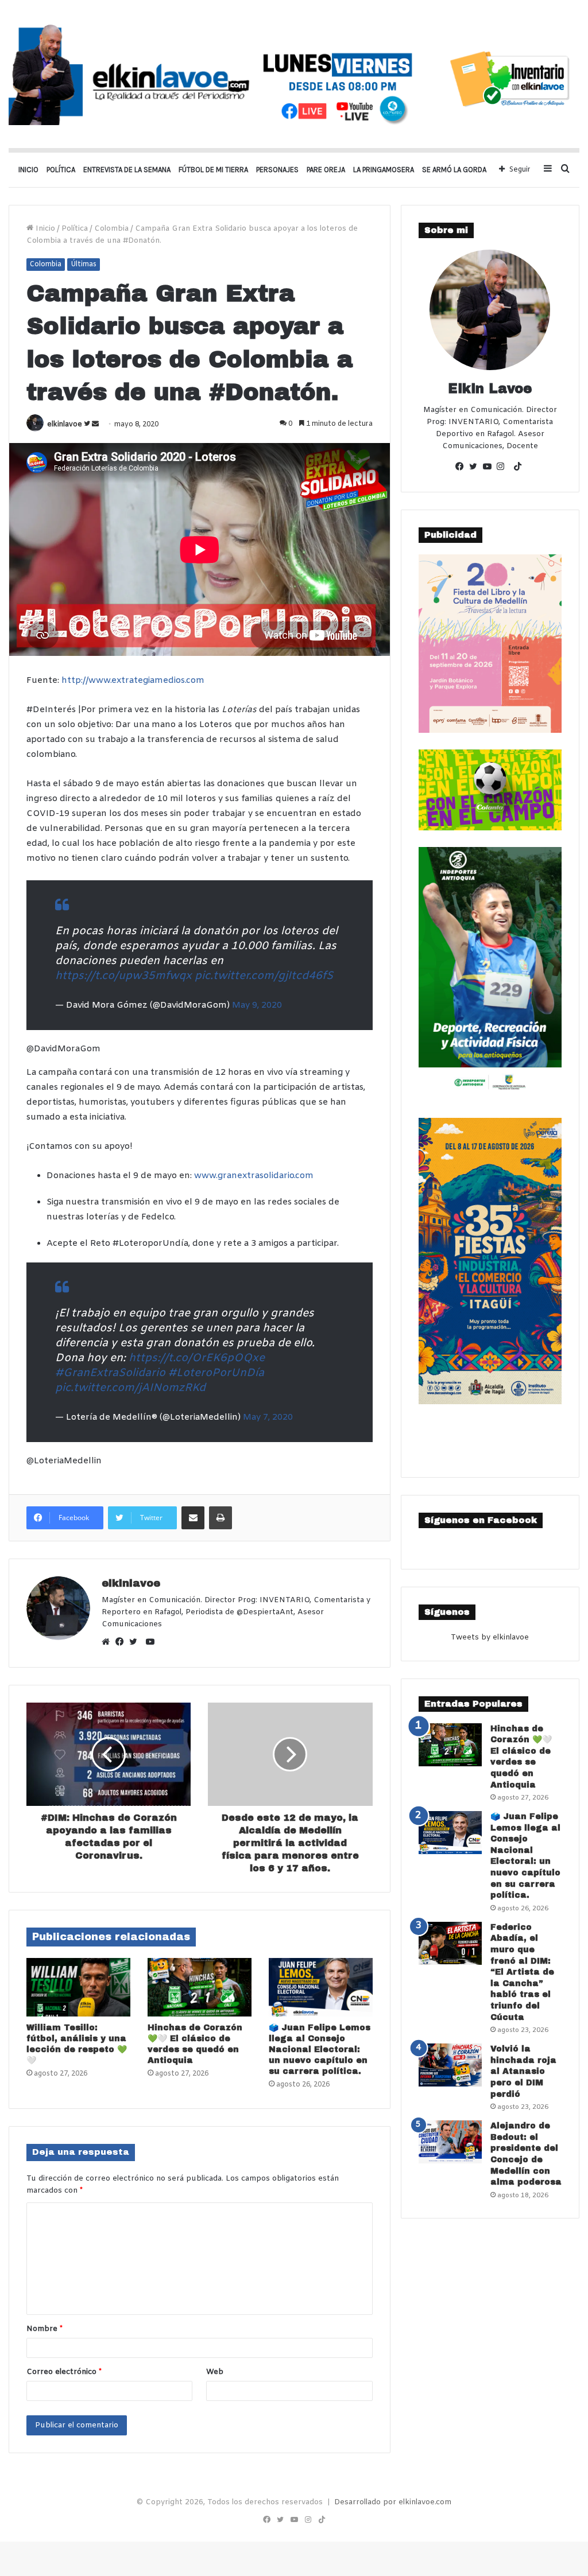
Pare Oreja (326, 170)
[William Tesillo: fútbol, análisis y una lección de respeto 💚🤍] (78, 1987)
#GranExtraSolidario (110, 1373)
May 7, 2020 (268, 1417)
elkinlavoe (65, 425)
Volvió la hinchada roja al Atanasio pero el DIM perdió (523, 2071)
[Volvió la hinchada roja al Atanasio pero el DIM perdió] (450, 2065)
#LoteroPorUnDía (216, 1373)
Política (61, 170)
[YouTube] (490, 468)
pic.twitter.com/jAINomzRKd (130, 1388)
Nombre (45, 2329)
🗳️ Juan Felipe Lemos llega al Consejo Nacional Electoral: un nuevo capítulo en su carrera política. (320, 2049)
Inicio (28, 170)
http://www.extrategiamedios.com (133, 681)
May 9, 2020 (257, 1005)
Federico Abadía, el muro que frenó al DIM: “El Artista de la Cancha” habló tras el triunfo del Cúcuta (522, 1972)
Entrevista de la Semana (127, 170)
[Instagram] (504, 468)
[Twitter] (136, 1643)
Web (215, 2372)
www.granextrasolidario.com (254, 1176)
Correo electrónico (64, 2372)
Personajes (277, 170)
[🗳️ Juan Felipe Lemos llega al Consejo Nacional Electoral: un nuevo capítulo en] (321, 1987)
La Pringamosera (384, 170)
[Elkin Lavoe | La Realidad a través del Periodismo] (294, 74)
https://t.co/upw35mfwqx (123, 976)
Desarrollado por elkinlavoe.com (393, 2502)
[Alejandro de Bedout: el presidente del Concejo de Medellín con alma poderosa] (450, 2142)
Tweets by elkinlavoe (490, 1637)
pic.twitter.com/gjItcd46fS (264, 976)
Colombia (111, 229)
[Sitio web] (109, 1643)
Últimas (84, 265)
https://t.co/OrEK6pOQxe (197, 1358)
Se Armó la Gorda (454, 170)
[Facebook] (122, 1643)
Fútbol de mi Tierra (213, 170)
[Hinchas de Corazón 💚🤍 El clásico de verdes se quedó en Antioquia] (200, 1987)
